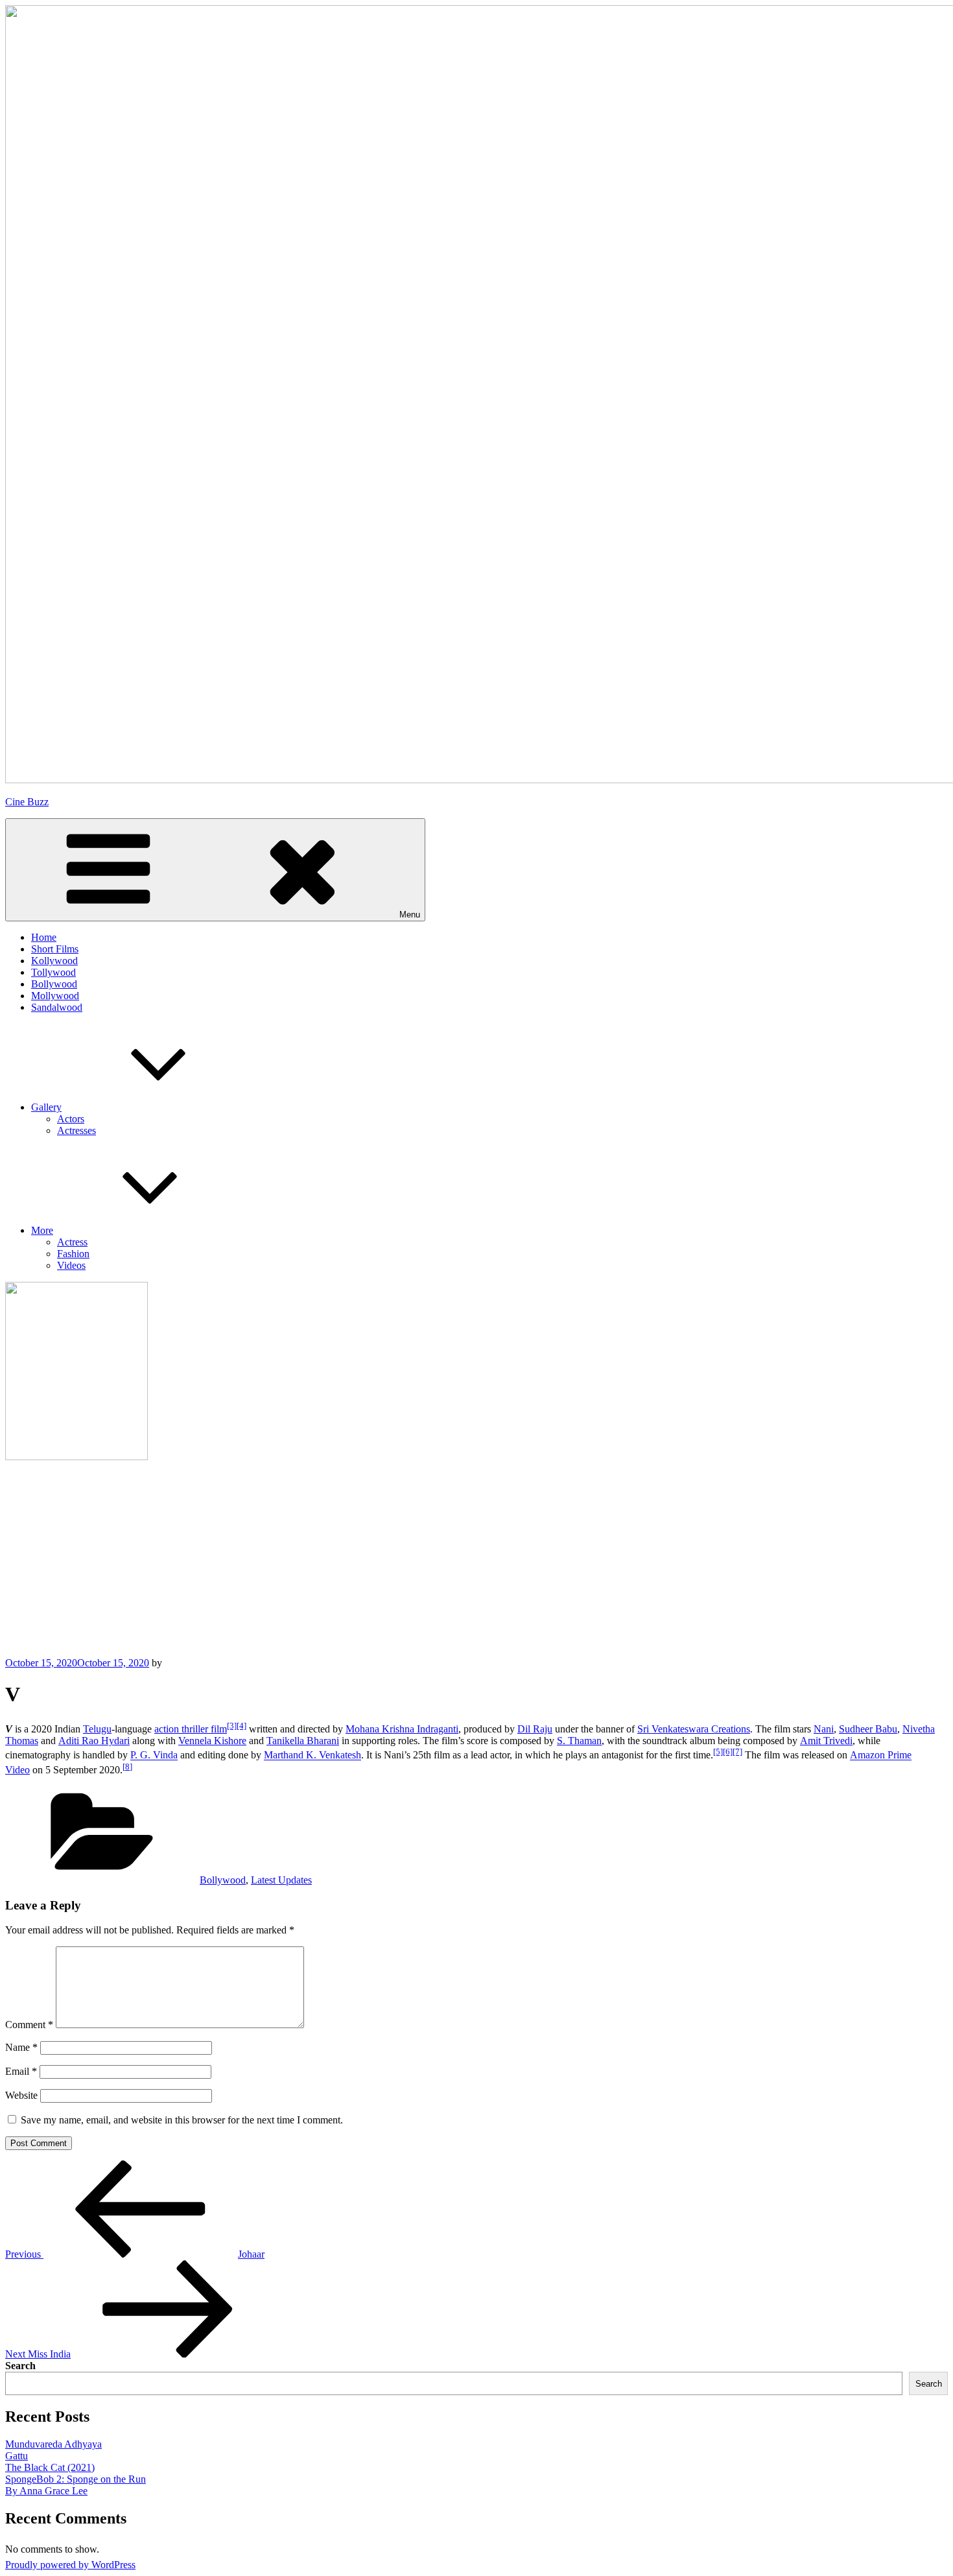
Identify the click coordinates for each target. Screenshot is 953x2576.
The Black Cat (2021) (50, 2467)
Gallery (46, 1107)
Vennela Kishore (212, 1741)
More (42, 1230)
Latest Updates (281, 1880)
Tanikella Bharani (303, 1741)
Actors (71, 1119)
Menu (410, 915)
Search (20, 2366)
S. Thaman (579, 1741)
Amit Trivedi (826, 1741)
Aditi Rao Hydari (94, 1741)
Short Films (55, 949)
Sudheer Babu (868, 1729)
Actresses (76, 1130)
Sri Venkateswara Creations (694, 1729)
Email (21, 2071)
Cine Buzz (27, 802)
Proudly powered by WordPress (70, 2565)
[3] (232, 1726)
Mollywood (55, 996)
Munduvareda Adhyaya (53, 2444)
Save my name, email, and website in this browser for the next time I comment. (182, 2120)
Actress (72, 1242)
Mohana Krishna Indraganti (402, 1729)
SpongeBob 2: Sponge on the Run (76, 2479)
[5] (718, 1752)
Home (44, 937)
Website (21, 2095)
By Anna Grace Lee (46, 2491)
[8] (127, 1767)
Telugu (97, 1729)
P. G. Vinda (154, 1755)
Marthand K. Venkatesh (312, 1755)
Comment (29, 2025)
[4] (241, 1726)
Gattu (17, 2456)
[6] (728, 1752)
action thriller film (191, 1729)
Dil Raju (535, 1729)
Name (21, 2047)
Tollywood (53, 972)
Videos (71, 1265)
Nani (824, 1729)
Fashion (73, 1254)
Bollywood (54, 984)
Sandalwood (57, 1007)
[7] (737, 1752)
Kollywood (54, 961)
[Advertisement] (476, 1560)
